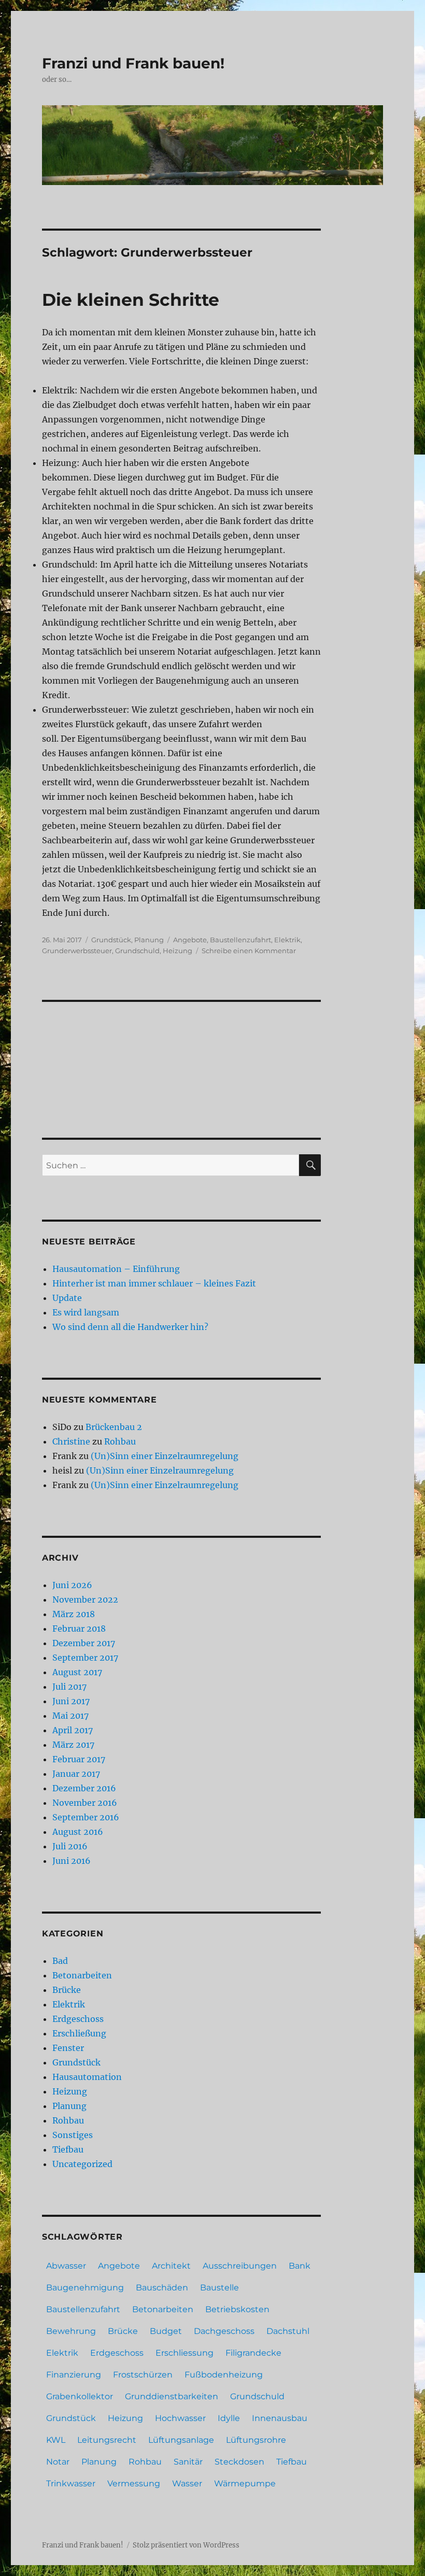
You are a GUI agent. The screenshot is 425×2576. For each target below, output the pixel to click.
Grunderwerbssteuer (77, 951)
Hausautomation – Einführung (116, 1269)
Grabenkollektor (80, 2396)
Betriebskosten (237, 2309)
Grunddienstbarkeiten (172, 2396)
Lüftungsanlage (181, 2440)
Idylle (229, 2418)
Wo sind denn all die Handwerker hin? (130, 1327)
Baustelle (219, 2288)
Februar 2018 (79, 1629)
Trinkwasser (71, 2483)
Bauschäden (162, 2288)
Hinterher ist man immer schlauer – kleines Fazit (154, 1283)
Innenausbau (280, 2418)
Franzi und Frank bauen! (133, 63)
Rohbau (120, 1441)
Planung (149, 940)
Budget (166, 2331)
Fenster (68, 2048)
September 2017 (85, 1658)
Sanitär (188, 2462)
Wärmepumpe (245, 2483)
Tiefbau (68, 2149)
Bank (300, 2266)
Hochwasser (180, 2418)
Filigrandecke (253, 2353)
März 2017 (73, 1745)
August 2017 (77, 1672)
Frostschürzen (143, 2375)
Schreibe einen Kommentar (249, 951)
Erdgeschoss (78, 2019)
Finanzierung (74, 2375)
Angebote (190, 940)
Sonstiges (73, 2135)
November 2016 (85, 1803)
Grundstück (111, 940)
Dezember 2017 (84, 1643)
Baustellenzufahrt (240, 940)
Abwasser (66, 2266)
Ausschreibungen (240, 2266)
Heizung (178, 951)
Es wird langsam (86, 1312)
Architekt (171, 2266)
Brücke (67, 1990)
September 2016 (86, 1817)
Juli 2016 (70, 1846)
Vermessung (134, 2483)
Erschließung (79, 2033)
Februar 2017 (79, 1759)
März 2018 (74, 1614)
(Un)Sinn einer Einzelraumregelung (165, 1456)
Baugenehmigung (85, 2288)
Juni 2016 (72, 1861)
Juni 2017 (71, 1701)
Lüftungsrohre (256, 2440)
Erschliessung (185, 2353)
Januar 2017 (76, 1774)
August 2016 (78, 1832)
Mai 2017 (70, 1716)
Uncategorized (82, 2164)
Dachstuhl (288, 2331)
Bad (60, 1961)
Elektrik (287, 940)
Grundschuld (137, 951)
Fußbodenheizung (224, 2375)
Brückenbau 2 (114, 1427)
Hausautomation (87, 2077)
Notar (58, 2462)
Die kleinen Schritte (131, 300)
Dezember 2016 (84, 1788)
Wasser (187, 2483)
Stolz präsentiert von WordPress (186, 2545)
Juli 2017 (69, 1687)
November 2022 (85, 1600)
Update (67, 1298)
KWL (56, 2440)
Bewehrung (71, 2331)
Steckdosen (239, 2462)
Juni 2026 (72, 1585)
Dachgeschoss (224, 2331)
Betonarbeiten (82, 1975)
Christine (71, 1441)
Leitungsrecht (107, 2440)
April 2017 (73, 1730)
